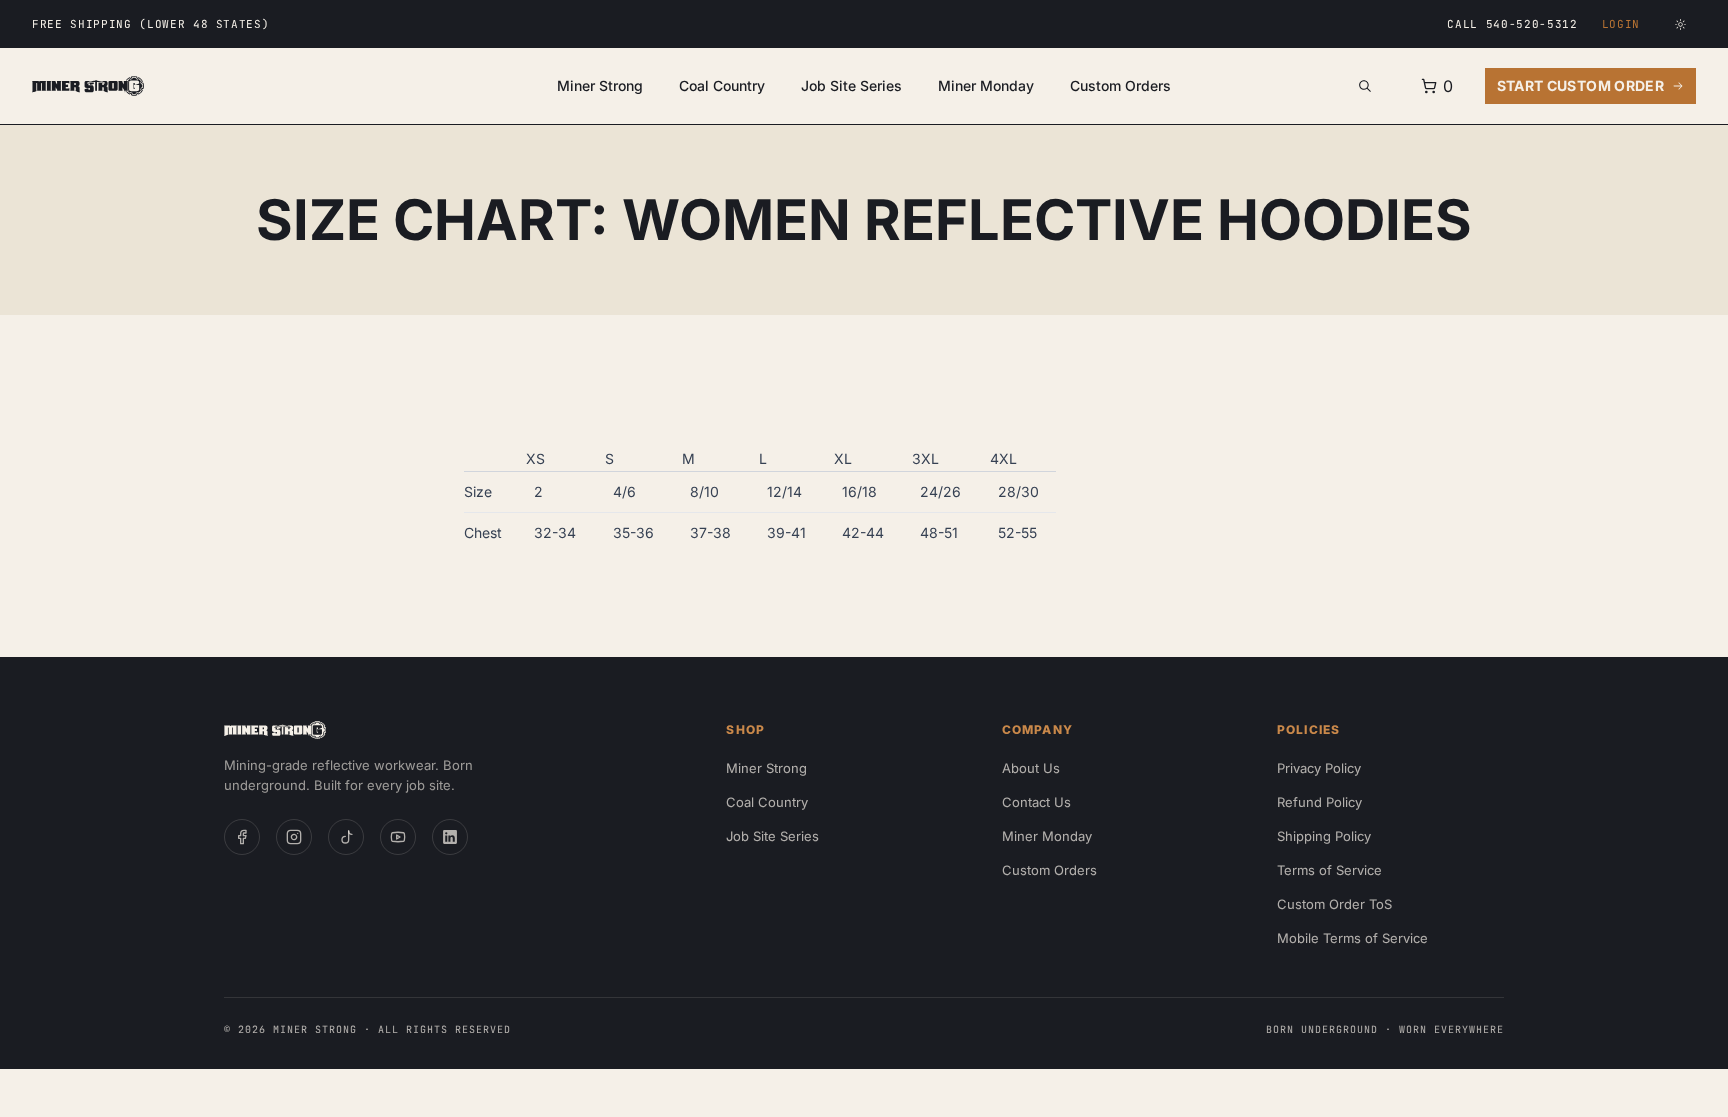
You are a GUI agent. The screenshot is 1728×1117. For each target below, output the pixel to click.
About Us (1031, 768)
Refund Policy (1319, 802)
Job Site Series (851, 85)
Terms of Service (1329, 870)
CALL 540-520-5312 (1512, 24)
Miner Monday (986, 85)
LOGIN (1621, 24)
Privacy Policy (1319, 768)
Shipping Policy (1324, 836)
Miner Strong (600, 85)
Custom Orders (1120, 85)
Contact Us (1036, 802)
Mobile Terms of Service (1352, 938)
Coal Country (722, 85)
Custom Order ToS (1334, 904)
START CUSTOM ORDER (1580, 85)
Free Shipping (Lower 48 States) (150, 24)
